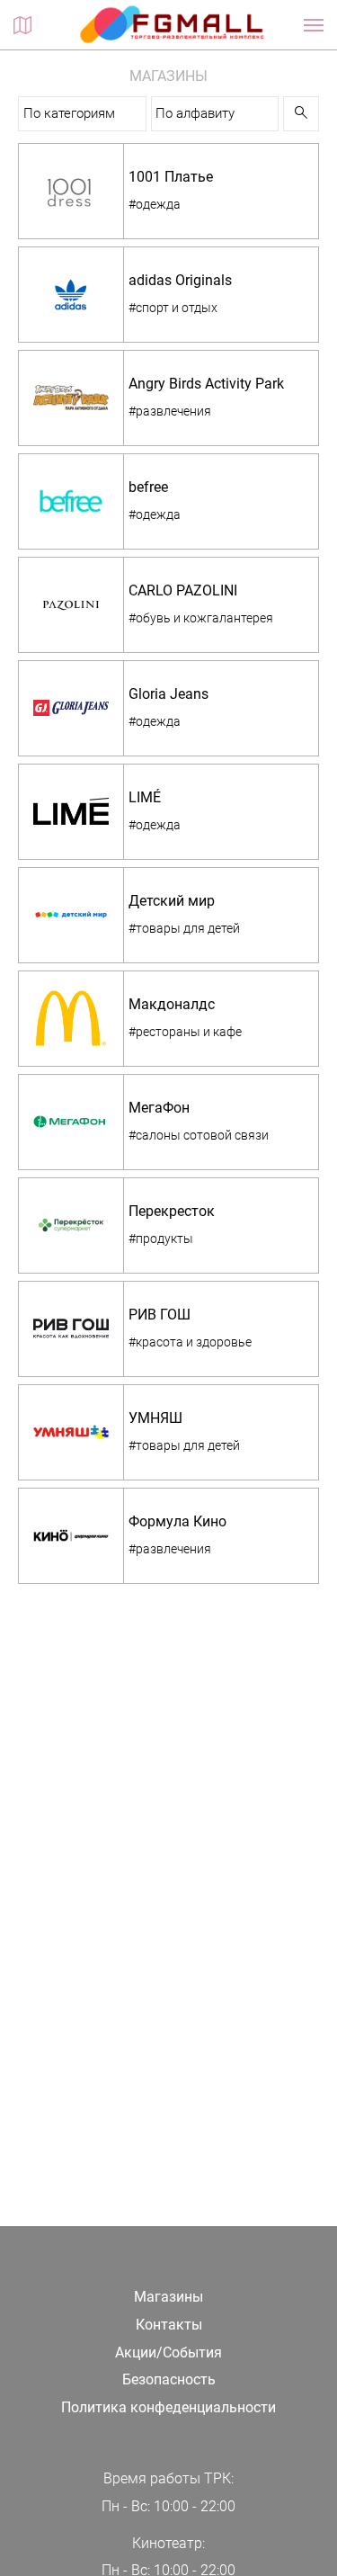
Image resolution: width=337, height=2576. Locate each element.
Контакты (169, 2325)
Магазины (168, 2297)
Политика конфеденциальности (168, 2407)
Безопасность (169, 2379)
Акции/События (168, 2352)
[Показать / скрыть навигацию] (314, 25)
